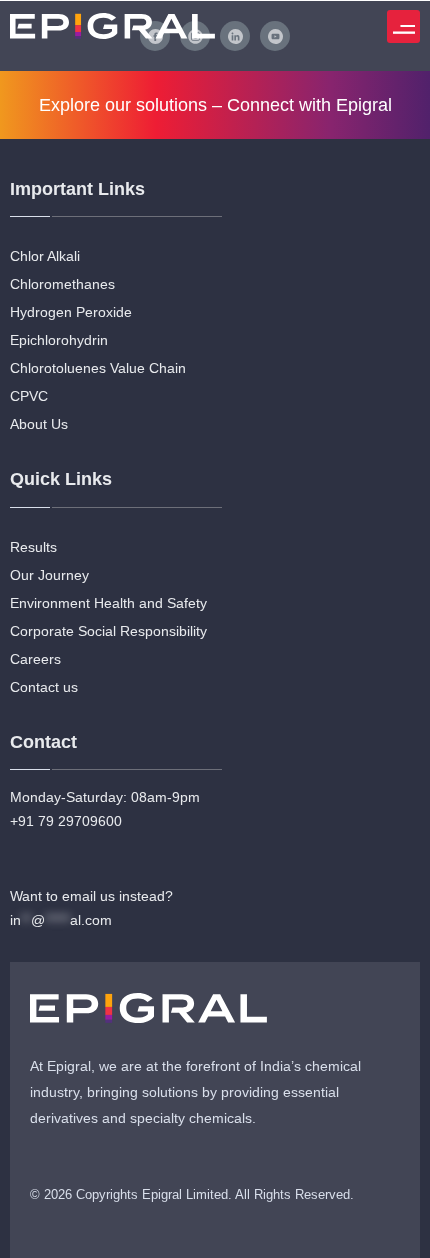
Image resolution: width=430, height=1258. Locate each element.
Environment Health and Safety (108, 603)
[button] (403, 26)
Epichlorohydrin (59, 340)
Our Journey (49, 575)
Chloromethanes (62, 284)
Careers (35, 659)
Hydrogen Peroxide (71, 312)
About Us (39, 424)
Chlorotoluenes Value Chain (98, 368)
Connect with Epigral (309, 105)
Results (33, 547)
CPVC (29, 396)
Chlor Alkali (45, 256)
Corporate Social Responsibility (108, 631)
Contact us (44, 687)
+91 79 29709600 (66, 821)
